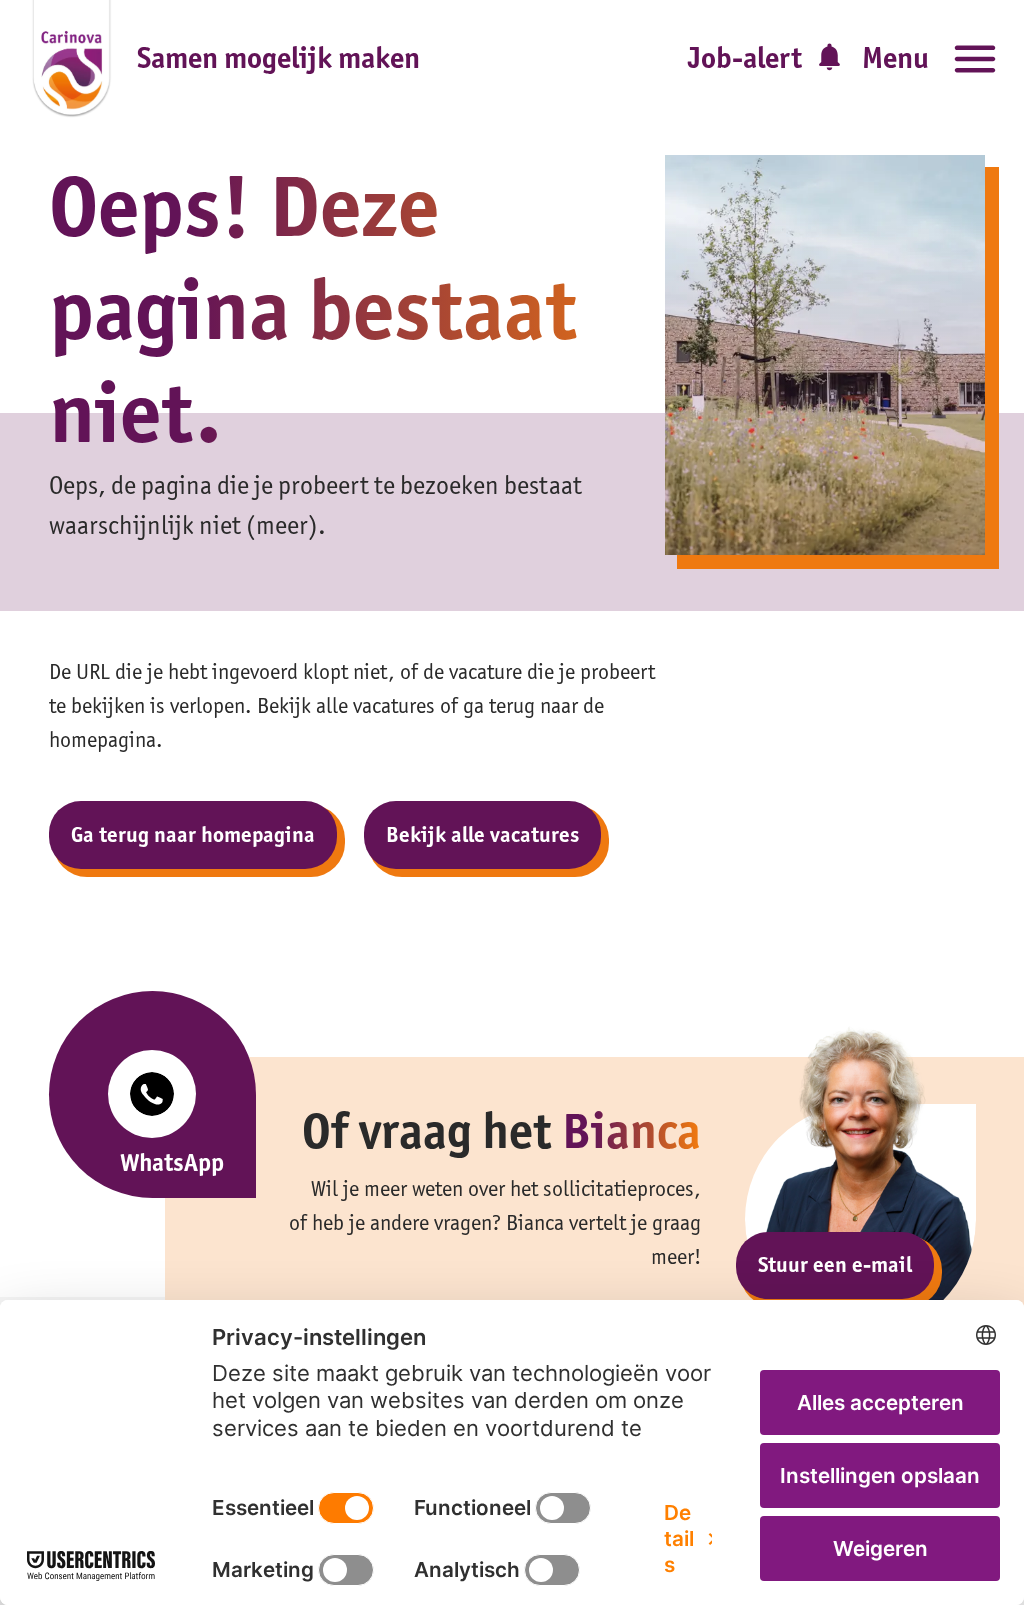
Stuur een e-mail (835, 1264)
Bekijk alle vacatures (482, 834)
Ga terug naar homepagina (193, 834)
